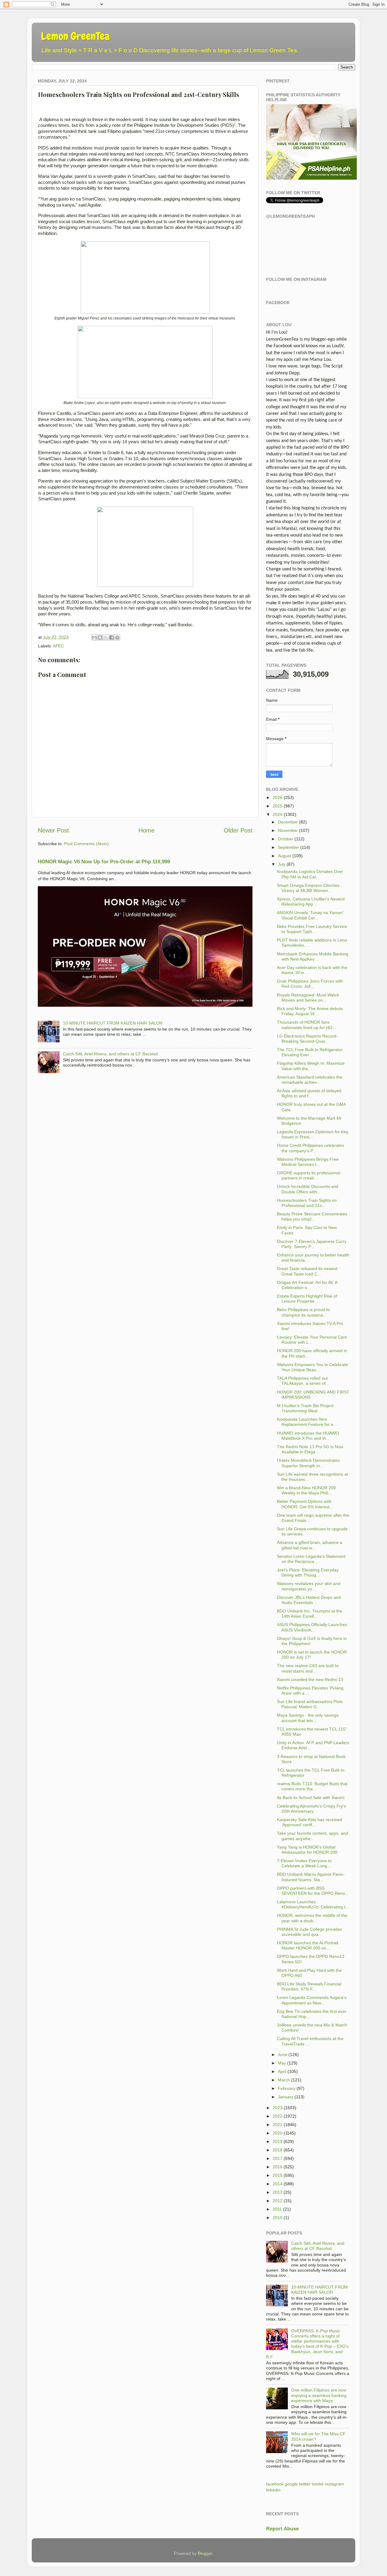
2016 (278, 2167)
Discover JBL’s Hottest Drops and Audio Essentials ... (309, 1600)
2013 (278, 2192)
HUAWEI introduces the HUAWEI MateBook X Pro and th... (308, 1436)
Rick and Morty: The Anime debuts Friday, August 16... (310, 1011)
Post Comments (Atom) (86, 844)
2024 (278, 814)
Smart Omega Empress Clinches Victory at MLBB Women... (308, 888)
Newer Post (53, 830)
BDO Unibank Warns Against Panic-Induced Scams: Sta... (311, 1877)
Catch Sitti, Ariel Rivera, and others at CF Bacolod (110, 1054)
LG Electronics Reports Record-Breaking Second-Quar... (307, 1039)
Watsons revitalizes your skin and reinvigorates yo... (309, 1586)
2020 (278, 2133)
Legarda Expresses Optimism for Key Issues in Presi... (313, 1134)
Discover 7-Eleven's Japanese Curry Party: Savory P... (312, 1244)
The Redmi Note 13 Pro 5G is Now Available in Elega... (310, 1449)
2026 (278, 797)
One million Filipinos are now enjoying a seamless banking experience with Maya (319, 2395)
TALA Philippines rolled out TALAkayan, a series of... (303, 1381)
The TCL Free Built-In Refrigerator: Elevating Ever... (310, 1052)
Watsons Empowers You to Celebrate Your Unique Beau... (312, 1367)
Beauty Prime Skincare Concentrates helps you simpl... (312, 1216)
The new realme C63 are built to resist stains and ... (308, 1668)
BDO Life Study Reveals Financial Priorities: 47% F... (309, 1986)
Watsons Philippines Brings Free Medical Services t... (308, 1162)
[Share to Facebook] (112, 637)
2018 (278, 2150)
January (286, 2097)
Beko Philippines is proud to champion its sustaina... (303, 1312)
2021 (278, 2125)
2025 (278, 806)
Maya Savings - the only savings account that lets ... (308, 1718)
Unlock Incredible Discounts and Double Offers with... (308, 1189)
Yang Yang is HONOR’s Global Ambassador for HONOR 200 (307, 1850)
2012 (278, 2201)
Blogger (205, 2553)
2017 (278, 2158)
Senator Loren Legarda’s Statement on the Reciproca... (311, 1559)
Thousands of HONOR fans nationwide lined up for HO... (306, 1025)
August (285, 856)
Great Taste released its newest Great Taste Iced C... (307, 1271)
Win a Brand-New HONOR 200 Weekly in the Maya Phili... (306, 1490)
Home (146, 830)
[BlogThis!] (100, 637)
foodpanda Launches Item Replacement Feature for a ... (307, 1422)
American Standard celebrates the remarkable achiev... (310, 1080)
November (288, 830)
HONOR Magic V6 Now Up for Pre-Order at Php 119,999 (104, 862)
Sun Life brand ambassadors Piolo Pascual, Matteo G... (310, 1704)
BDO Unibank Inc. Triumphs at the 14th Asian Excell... (310, 1614)
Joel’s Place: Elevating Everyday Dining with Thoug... (308, 1572)
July (282, 864)
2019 (278, 2141)
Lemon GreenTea (75, 36)
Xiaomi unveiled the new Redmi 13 (310, 1679)
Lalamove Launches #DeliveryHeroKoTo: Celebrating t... (313, 1904)
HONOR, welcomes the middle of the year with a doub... (312, 1918)
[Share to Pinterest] (117, 637)
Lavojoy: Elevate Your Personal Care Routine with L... (312, 1340)
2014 (278, 2184)
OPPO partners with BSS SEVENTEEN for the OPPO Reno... (313, 1891)
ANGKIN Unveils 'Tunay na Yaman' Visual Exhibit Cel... (310, 915)
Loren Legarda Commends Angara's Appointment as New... (312, 2000)
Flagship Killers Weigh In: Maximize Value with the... (311, 1066)
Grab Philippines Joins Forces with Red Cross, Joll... (310, 984)
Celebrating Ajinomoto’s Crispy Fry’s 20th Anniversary (311, 1809)
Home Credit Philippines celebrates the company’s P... (311, 1148)
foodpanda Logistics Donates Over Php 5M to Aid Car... (310, 874)
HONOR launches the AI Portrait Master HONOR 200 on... (308, 1945)
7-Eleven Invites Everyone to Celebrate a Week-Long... (304, 1863)
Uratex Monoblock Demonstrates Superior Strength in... (308, 1463)
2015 (278, 2175)
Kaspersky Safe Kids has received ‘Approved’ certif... (309, 1822)
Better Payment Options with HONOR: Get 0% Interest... (305, 1504)
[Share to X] (106, 637)
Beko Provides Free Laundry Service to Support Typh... (312, 929)
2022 (278, 2116)
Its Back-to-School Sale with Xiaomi (311, 1798)
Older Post (238, 830)
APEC (59, 646)
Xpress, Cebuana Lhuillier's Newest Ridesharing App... (311, 901)
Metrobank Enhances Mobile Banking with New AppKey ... (313, 956)
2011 (277, 2209)
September (288, 847)
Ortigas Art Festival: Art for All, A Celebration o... (307, 1285)
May (282, 2063)
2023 (278, 2108)
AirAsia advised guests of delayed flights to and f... (309, 1093)
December (288, 822)
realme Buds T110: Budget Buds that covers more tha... (312, 1786)
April (282, 2071)
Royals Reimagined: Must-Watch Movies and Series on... (308, 998)
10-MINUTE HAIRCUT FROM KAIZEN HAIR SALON (113, 1023)
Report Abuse (282, 2529)
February (287, 2088)
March (284, 2080)
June (283, 2055)
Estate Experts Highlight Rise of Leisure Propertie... (307, 1299)
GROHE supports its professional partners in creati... (309, 1175)
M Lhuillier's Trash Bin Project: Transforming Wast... (306, 1408)
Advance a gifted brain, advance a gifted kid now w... (310, 1545)
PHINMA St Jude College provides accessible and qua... (309, 1932)
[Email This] (94, 637)
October (286, 839)
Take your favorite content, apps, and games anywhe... (312, 1836)
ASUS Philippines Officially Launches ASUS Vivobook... (312, 1627)
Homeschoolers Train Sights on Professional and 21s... (307, 1203)
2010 (278, 2218)
